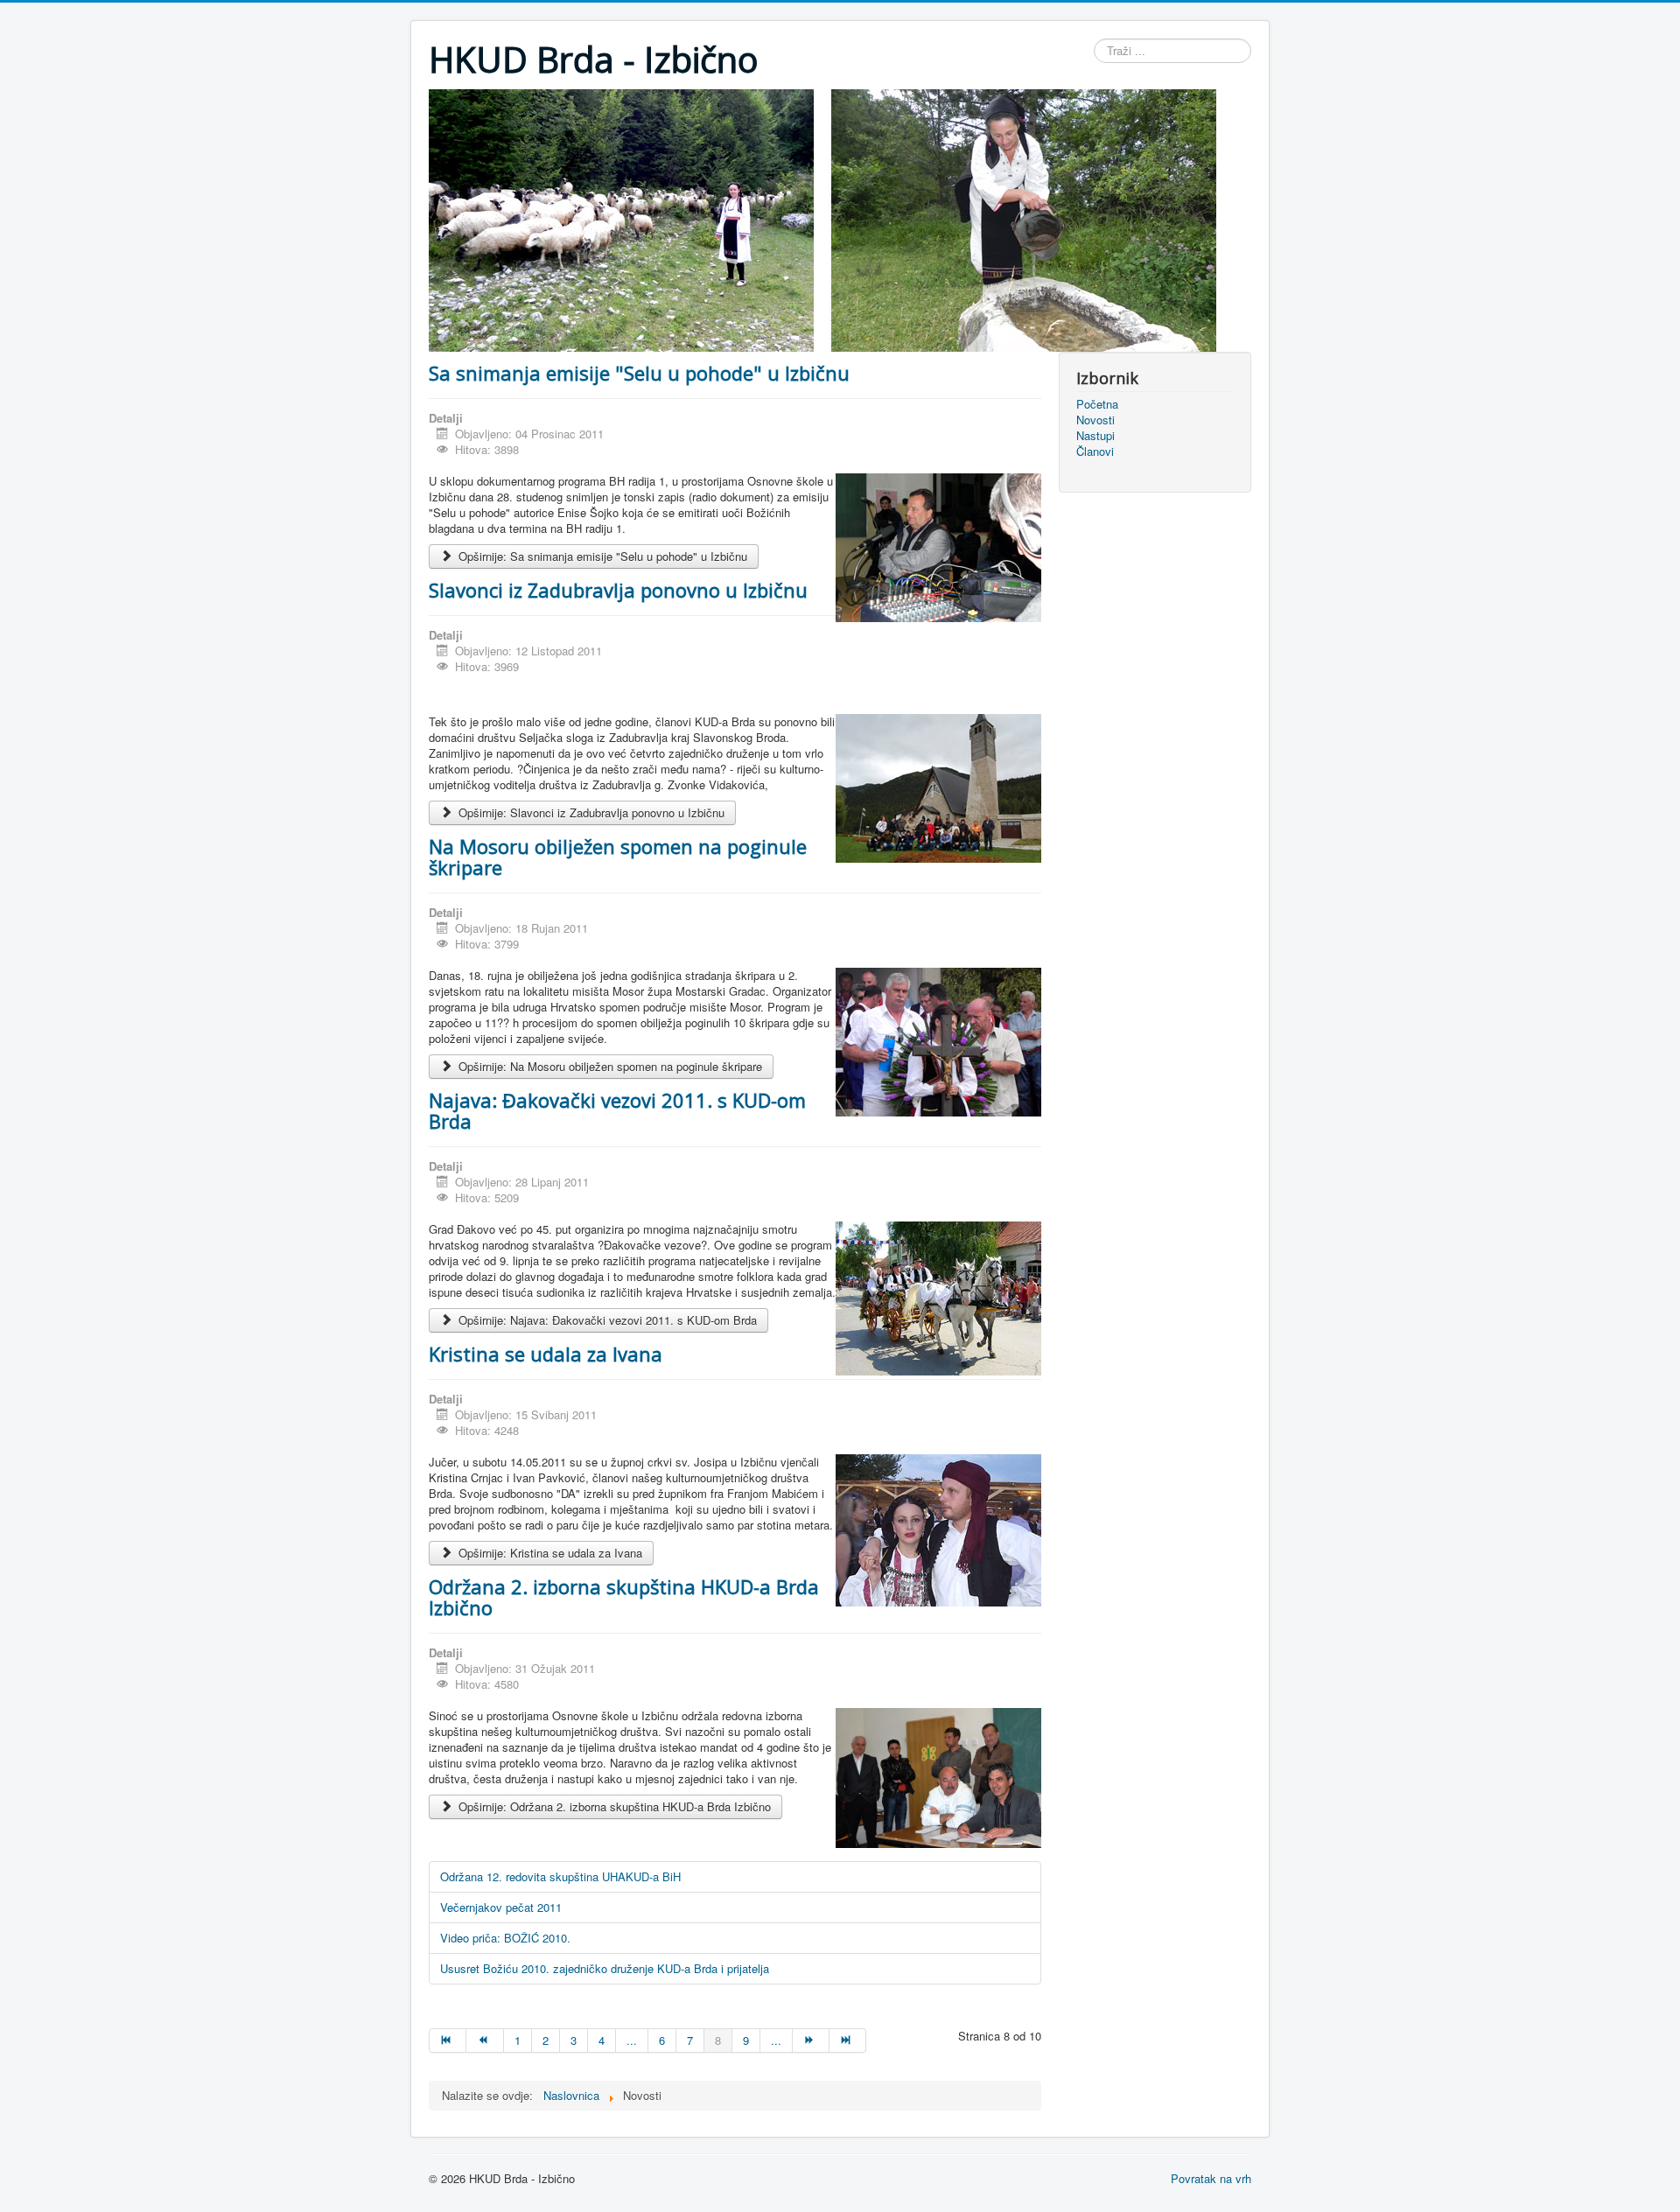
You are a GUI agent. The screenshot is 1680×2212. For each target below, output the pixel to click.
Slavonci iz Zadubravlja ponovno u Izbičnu (618, 590)
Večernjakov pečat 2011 (501, 1907)
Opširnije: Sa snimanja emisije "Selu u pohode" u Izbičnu (601, 556)
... (632, 2040)
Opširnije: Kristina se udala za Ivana (549, 1553)
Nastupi (1095, 436)
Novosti (1095, 420)
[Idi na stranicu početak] (448, 2040)
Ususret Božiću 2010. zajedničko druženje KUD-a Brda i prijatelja (605, 1968)
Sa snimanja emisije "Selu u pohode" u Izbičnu (639, 373)
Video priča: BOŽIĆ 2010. (505, 1938)
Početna (1097, 404)
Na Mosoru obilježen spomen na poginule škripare (618, 857)
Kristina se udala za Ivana (546, 1354)
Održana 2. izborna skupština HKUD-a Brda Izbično (624, 1597)
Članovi (1095, 451)
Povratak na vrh (1211, 2178)
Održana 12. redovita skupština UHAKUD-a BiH (560, 1876)
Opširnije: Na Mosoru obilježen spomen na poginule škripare (609, 1066)
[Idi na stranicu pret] (485, 2040)
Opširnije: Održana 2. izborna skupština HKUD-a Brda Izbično (613, 1806)
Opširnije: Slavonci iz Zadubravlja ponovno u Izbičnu (590, 812)
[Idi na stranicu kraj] (848, 2040)
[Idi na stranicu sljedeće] (811, 2040)
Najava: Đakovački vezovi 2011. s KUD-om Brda (617, 1110)
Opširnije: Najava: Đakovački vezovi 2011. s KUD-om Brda (606, 1320)
